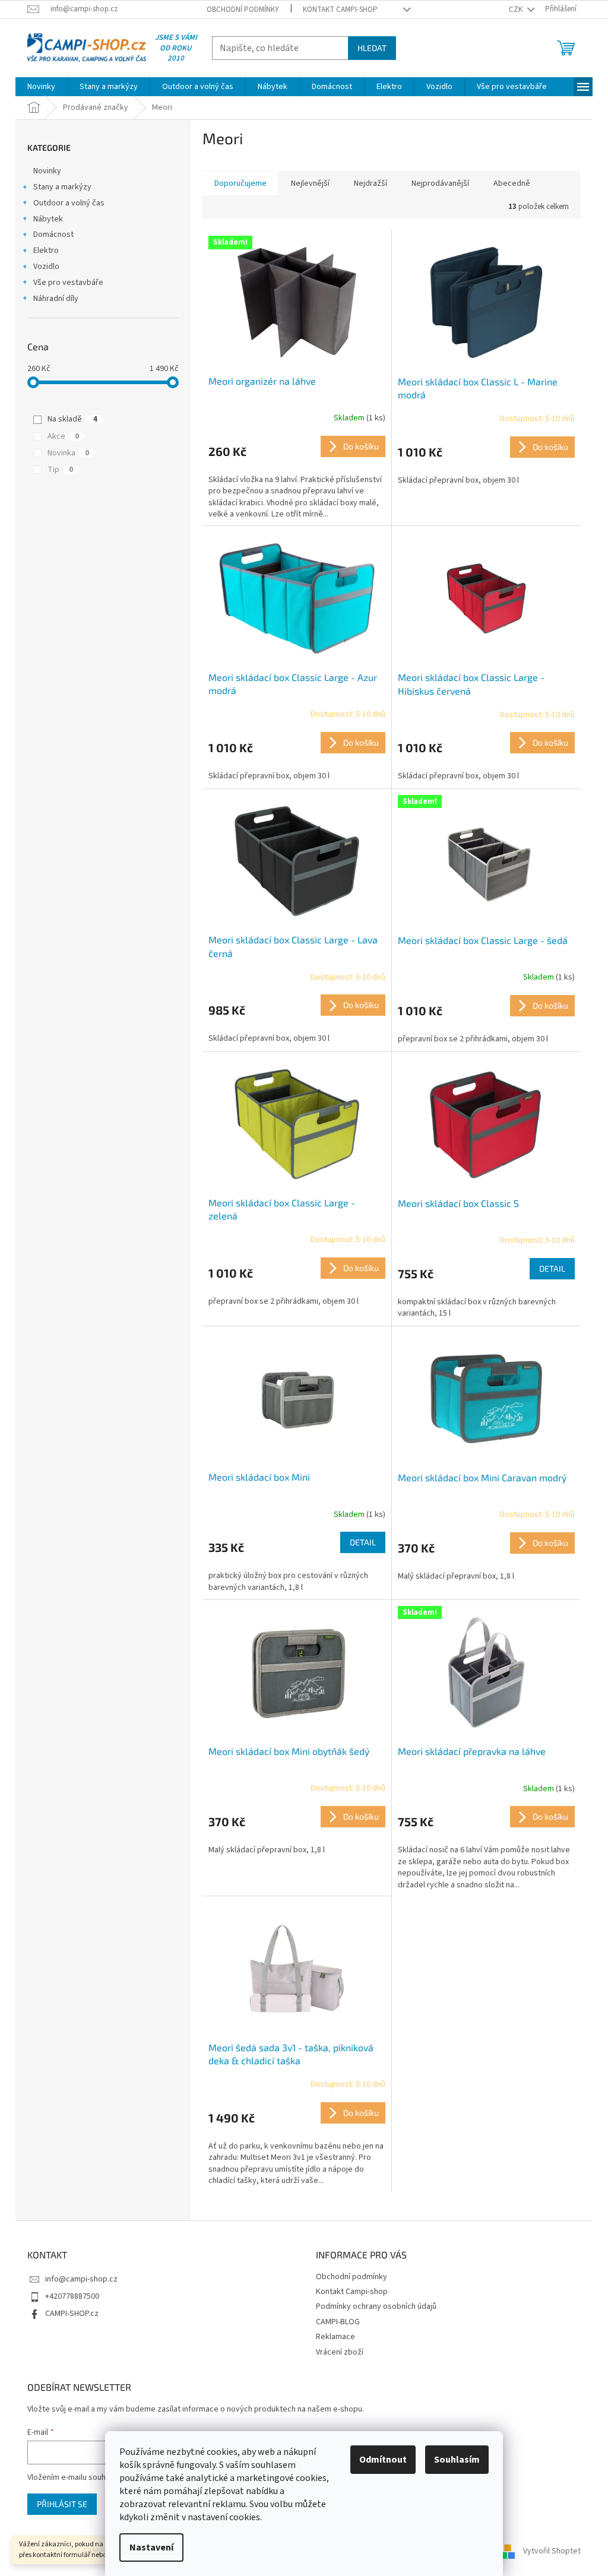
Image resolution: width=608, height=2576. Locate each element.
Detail (552, 1268)
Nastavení (151, 2548)
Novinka (68, 453)
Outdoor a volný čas (69, 203)
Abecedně (512, 183)
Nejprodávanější (440, 183)
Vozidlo (46, 267)
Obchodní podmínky (243, 9)
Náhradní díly (56, 299)
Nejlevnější (310, 183)
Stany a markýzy (62, 187)
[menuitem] (41, 87)
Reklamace (335, 2337)
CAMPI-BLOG (338, 2322)
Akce (63, 436)
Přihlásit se (62, 2504)
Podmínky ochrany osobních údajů (376, 2306)
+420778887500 (72, 2296)
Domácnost (53, 235)
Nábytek (48, 219)
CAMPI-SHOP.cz (72, 2314)
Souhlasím (457, 2460)
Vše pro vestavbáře (68, 283)
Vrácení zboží (340, 2352)
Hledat (372, 48)
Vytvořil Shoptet (552, 2551)
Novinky (47, 171)
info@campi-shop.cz (81, 2279)
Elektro (46, 251)
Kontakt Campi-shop (340, 9)
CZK (517, 9)
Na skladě (72, 419)
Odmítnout (383, 2460)
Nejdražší (370, 183)
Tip (60, 470)
